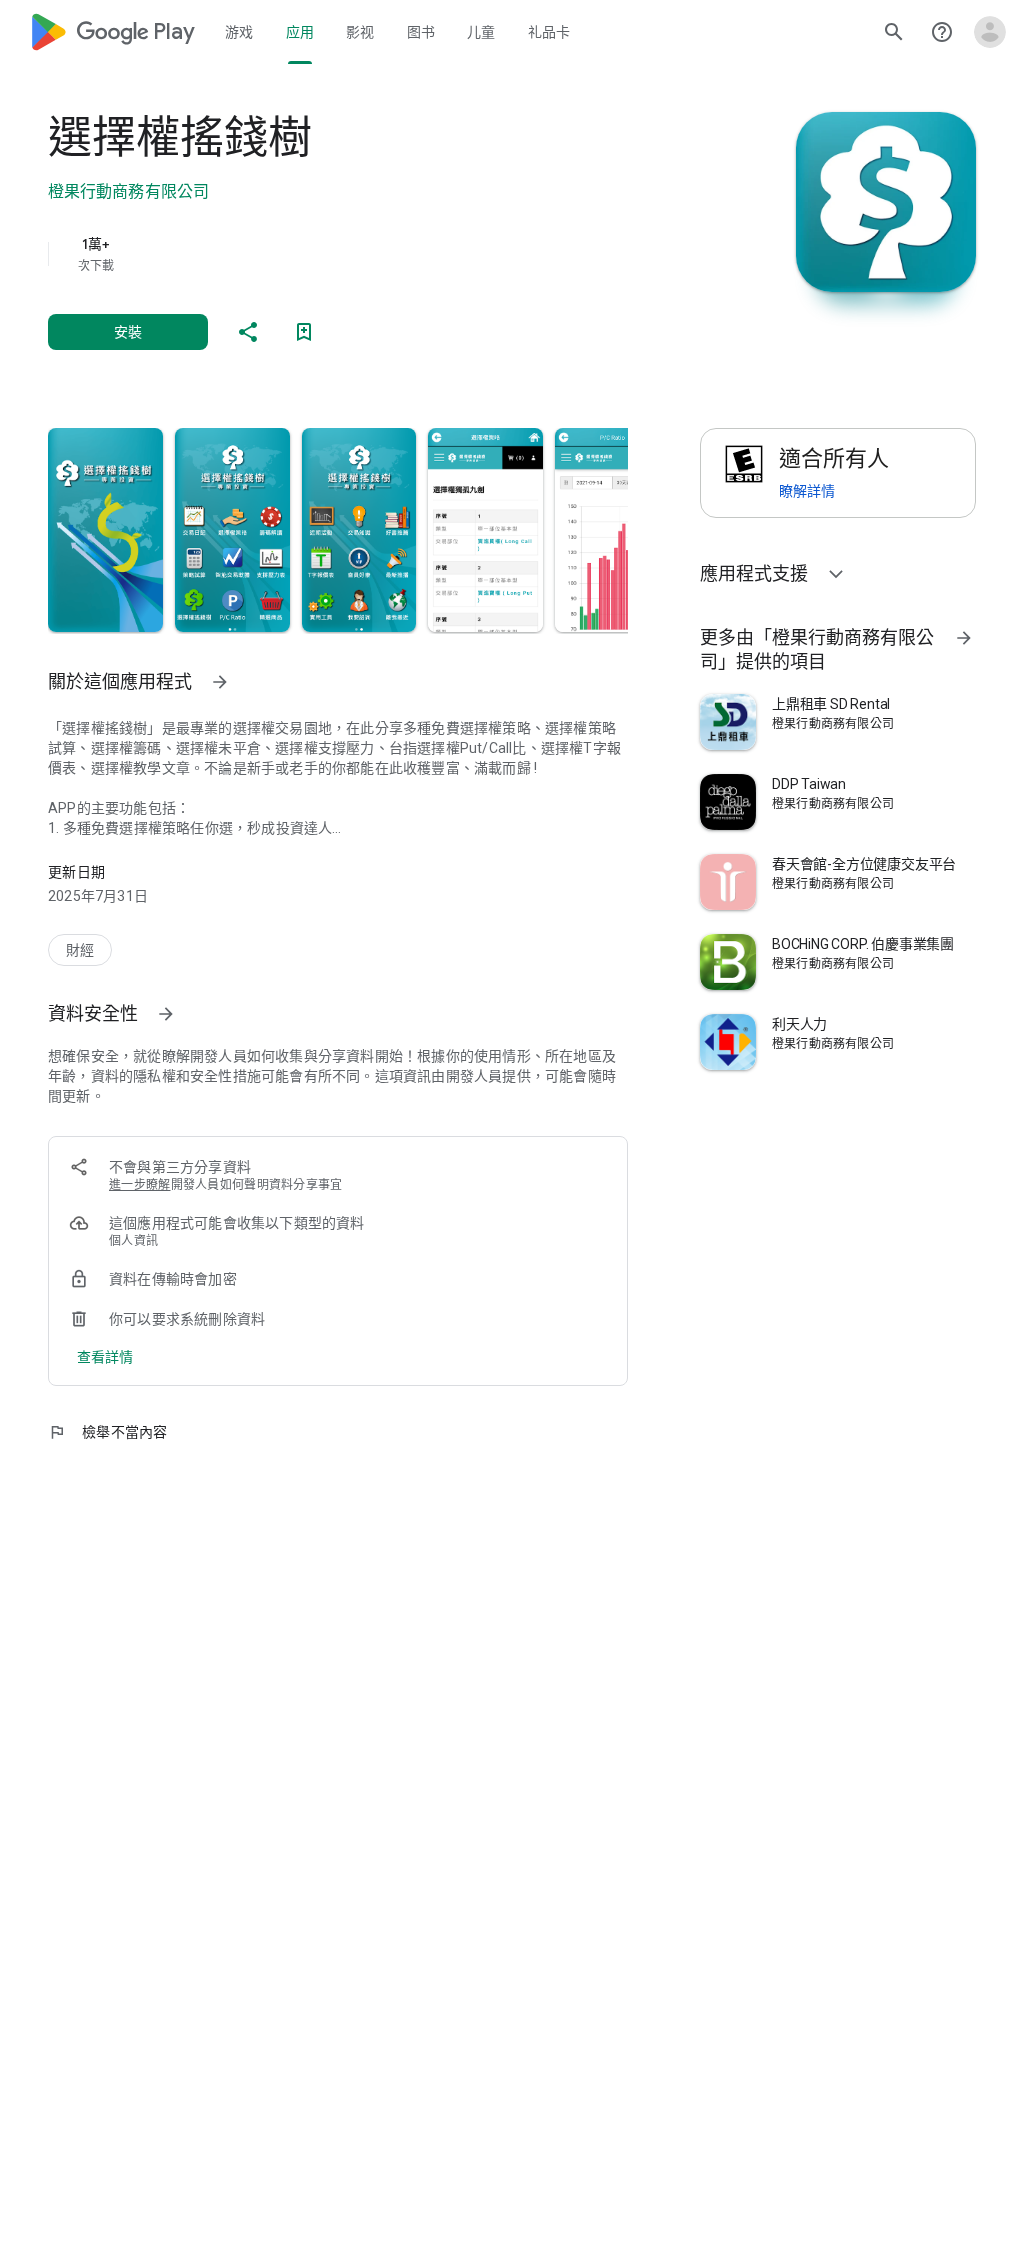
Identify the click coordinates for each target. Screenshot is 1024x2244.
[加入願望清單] (304, 332)
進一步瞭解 (140, 1185)
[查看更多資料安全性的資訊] (166, 1014)
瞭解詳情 (807, 491)
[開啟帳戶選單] (990, 32)
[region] (366, 254)
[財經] (80, 950)
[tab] (239, 32)
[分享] (248, 332)
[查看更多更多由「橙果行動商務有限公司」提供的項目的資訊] (964, 638)
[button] (105, 530)
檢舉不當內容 (108, 1432)
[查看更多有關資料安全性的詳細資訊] (105, 1357)
